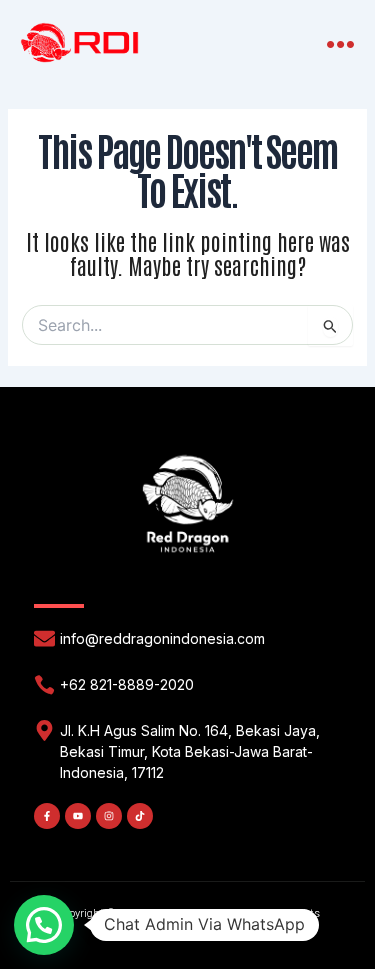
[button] (341, 44)
